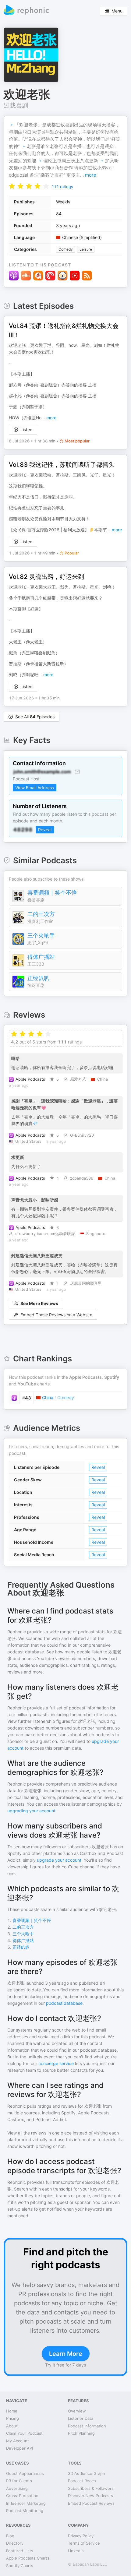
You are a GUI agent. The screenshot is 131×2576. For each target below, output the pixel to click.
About (12, 2426)
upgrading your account (31, 1811)
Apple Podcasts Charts (28, 2558)
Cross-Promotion (22, 2496)
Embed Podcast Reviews (91, 2503)
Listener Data (81, 2418)
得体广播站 (41, 957)
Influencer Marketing (26, 2503)
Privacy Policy (81, 2536)
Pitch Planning (81, 2433)
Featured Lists (20, 2551)
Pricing (12, 2418)
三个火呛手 (41, 936)
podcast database (64, 2003)
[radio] (12, 186)
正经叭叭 (38, 978)
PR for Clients (19, 2481)
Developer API (19, 2448)
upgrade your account (59, 1860)
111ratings (62, 187)
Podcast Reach (82, 2481)
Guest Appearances (25, 2473)
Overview (77, 2411)
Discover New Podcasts (90, 2496)
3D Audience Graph (87, 2473)
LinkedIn (76, 2551)
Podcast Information (87, 2426)
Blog (10, 2536)
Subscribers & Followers (91, 2488)
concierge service (56, 2063)
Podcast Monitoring (25, 2511)
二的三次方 (41, 914)
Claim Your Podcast (24, 2433)
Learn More (66, 2354)
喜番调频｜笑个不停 (52, 893)
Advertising (17, 2488)
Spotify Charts (20, 2566)
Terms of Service (84, 2543)
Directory (15, 2543)
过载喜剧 (16, 105)
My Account (18, 2441)
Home (12, 2411)
